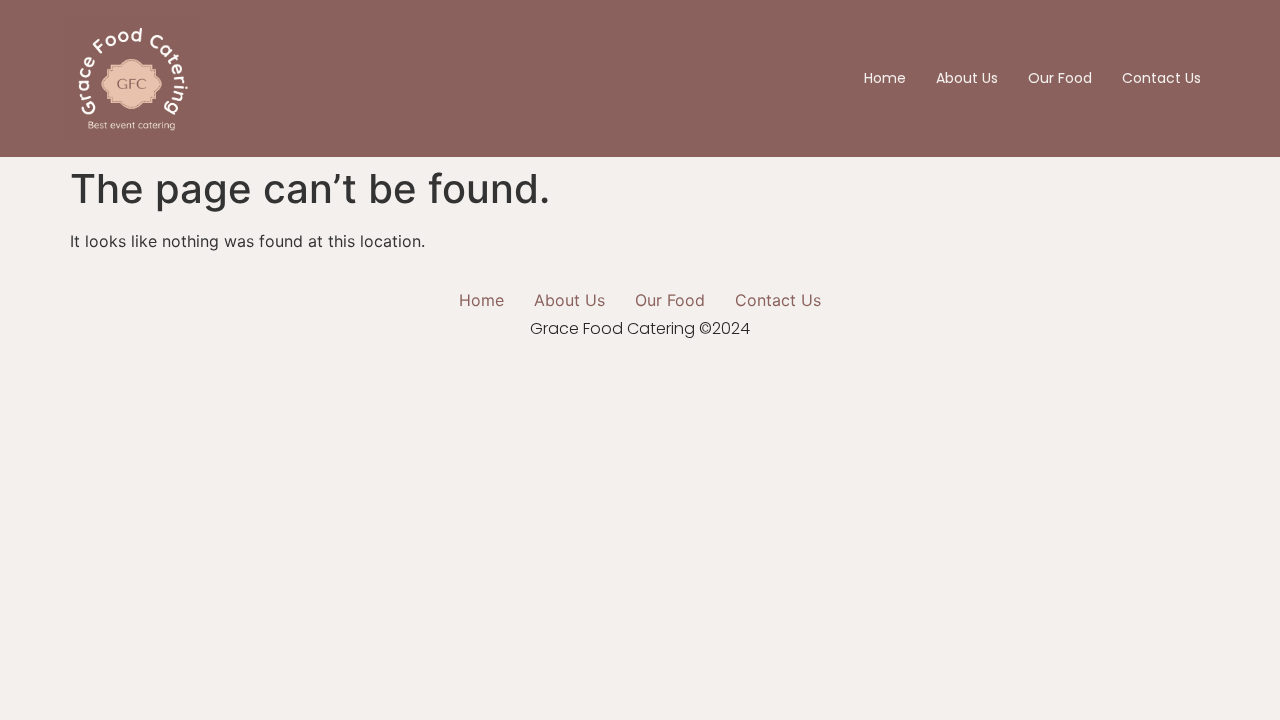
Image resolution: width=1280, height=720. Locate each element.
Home (885, 78)
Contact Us (1161, 78)
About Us (967, 78)
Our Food (1060, 78)
